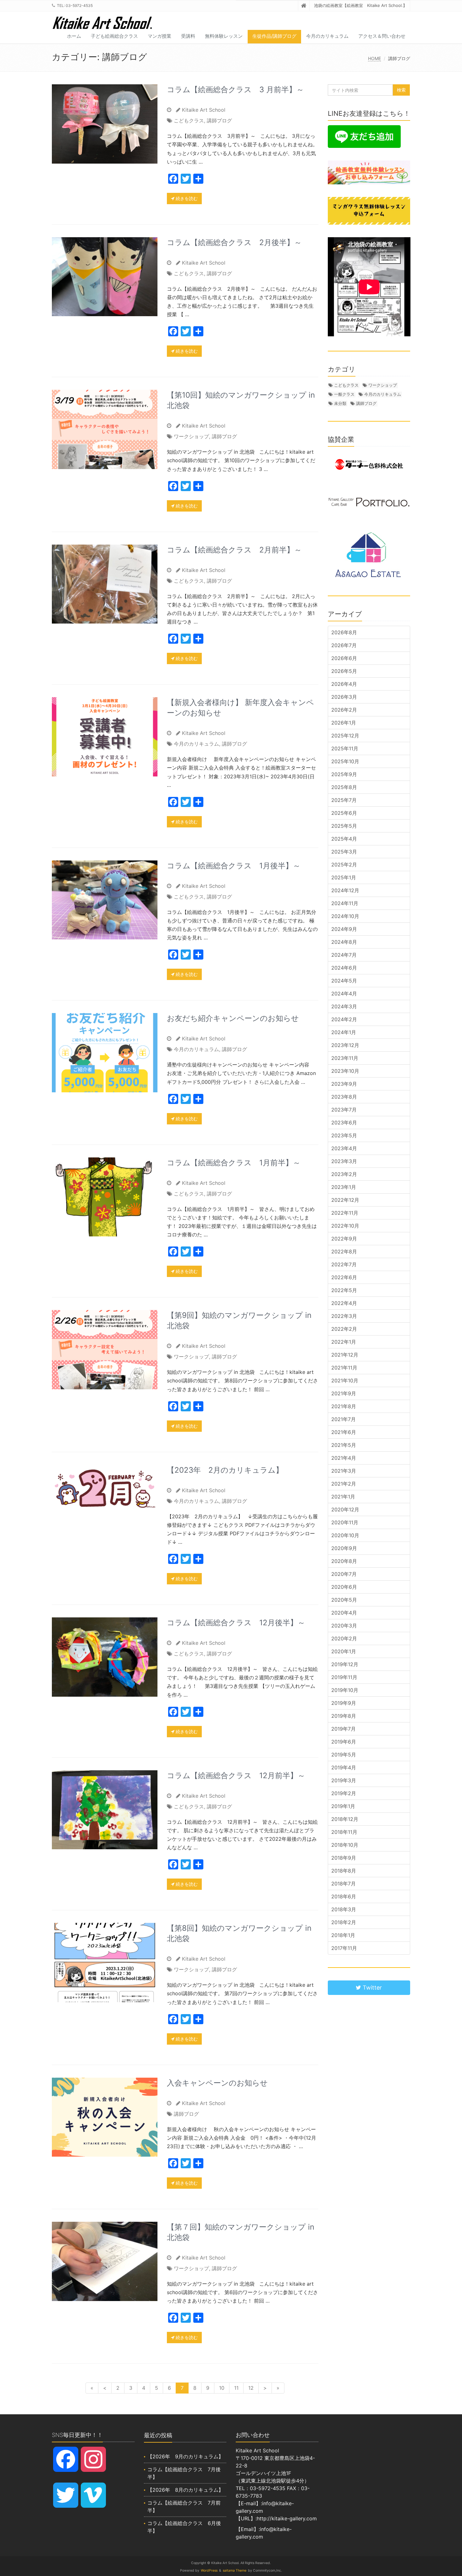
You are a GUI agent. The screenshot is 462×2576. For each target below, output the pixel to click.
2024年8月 (344, 942)
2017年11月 (344, 1948)
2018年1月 (343, 1935)
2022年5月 (344, 1290)
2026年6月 (344, 658)
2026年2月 (344, 710)
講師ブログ (219, 120)
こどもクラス (189, 120)
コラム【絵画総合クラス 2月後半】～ (234, 242)
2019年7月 (344, 1729)
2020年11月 (345, 1522)
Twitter (371, 1988)
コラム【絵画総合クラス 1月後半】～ (234, 866)
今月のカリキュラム (327, 36)
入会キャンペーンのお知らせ (217, 2083)
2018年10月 (345, 1845)
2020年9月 (344, 1548)
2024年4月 (344, 994)
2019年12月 (345, 1664)
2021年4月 (344, 1458)
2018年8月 (344, 1871)
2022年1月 (344, 1342)
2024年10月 (345, 916)
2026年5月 (344, 671)
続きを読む (186, 198)
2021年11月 (344, 1368)
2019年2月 (344, 1793)
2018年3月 (344, 1909)
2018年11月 (344, 1832)
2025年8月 (344, 787)
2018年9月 (344, 1858)
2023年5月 (344, 1135)
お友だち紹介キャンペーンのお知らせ (233, 1018)
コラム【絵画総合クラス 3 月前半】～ (235, 90)
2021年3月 (344, 1471)
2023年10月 (345, 1071)
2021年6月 (344, 1432)
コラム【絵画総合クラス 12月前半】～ (236, 1775)
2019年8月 (344, 1716)
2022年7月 (344, 1264)
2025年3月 (344, 852)
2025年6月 (344, 813)
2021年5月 (344, 1445)
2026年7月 (344, 645)
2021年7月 (344, 1419)
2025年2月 (344, 865)
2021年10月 (345, 1380)
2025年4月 (344, 839)
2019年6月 (344, 1742)
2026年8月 (344, 632)
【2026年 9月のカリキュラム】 (185, 2456)
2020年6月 (344, 1587)
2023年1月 (344, 1187)
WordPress (209, 2570)
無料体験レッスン (224, 36)
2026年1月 (344, 723)
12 (251, 2388)
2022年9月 (344, 1239)
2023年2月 (344, 1174)
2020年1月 (344, 1651)
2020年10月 (345, 1535)
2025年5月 (344, 826)
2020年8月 (344, 1561)
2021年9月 (344, 1393)
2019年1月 (343, 1806)
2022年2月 (344, 1329)
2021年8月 (344, 1406)
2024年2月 (344, 1019)
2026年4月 (344, 684)
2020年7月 (344, 1574)
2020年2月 (344, 1638)
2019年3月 (344, 1780)
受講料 (188, 36)
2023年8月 (344, 1097)
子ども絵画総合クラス (114, 36)
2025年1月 (344, 877)
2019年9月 (344, 1703)
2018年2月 (344, 1922)
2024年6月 (344, 968)
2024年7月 (344, 955)
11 (236, 2388)
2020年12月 (345, 1509)
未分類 (340, 403)
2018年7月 (344, 1884)
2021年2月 (344, 1484)
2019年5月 (344, 1755)
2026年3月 (344, 697)
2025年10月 (345, 761)
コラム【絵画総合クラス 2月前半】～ (234, 550)
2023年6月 (344, 1123)
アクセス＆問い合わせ (382, 36)
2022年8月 (344, 1252)
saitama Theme (235, 2570)
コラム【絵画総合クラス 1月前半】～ (234, 1163)
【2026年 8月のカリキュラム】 (185, 2490)
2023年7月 (344, 1110)
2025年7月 (344, 800)
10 (222, 2388)
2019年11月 (344, 1677)
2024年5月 (344, 981)
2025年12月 (345, 736)
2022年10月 (345, 1226)
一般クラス (344, 394)
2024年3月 (344, 1006)
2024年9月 (344, 929)
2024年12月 (345, 890)
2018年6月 (344, 1896)
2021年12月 (345, 1355)
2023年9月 (344, 1084)
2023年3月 (344, 1161)
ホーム (74, 36)
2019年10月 (345, 1690)
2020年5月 (344, 1600)
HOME (374, 58)
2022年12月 (345, 1200)
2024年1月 (344, 1032)
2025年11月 (345, 748)
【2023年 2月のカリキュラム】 (225, 1470)
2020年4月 (344, 1613)
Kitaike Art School (204, 110)
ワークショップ (191, 436)
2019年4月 (344, 1767)
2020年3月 (344, 1626)
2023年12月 (345, 1045)
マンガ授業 (159, 36)
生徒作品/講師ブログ (274, 36)
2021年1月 (343, 1497)
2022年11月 (345, 1213)
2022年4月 (344, 1303)
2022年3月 (344, 1316)
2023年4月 (344, 1148)
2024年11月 (345, 903)
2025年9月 (344, 774)
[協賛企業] (369, 464)
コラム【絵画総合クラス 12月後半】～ (236, 1623)
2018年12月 (345, 1819)
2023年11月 (345, 1058)
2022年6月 (344, 1277)
